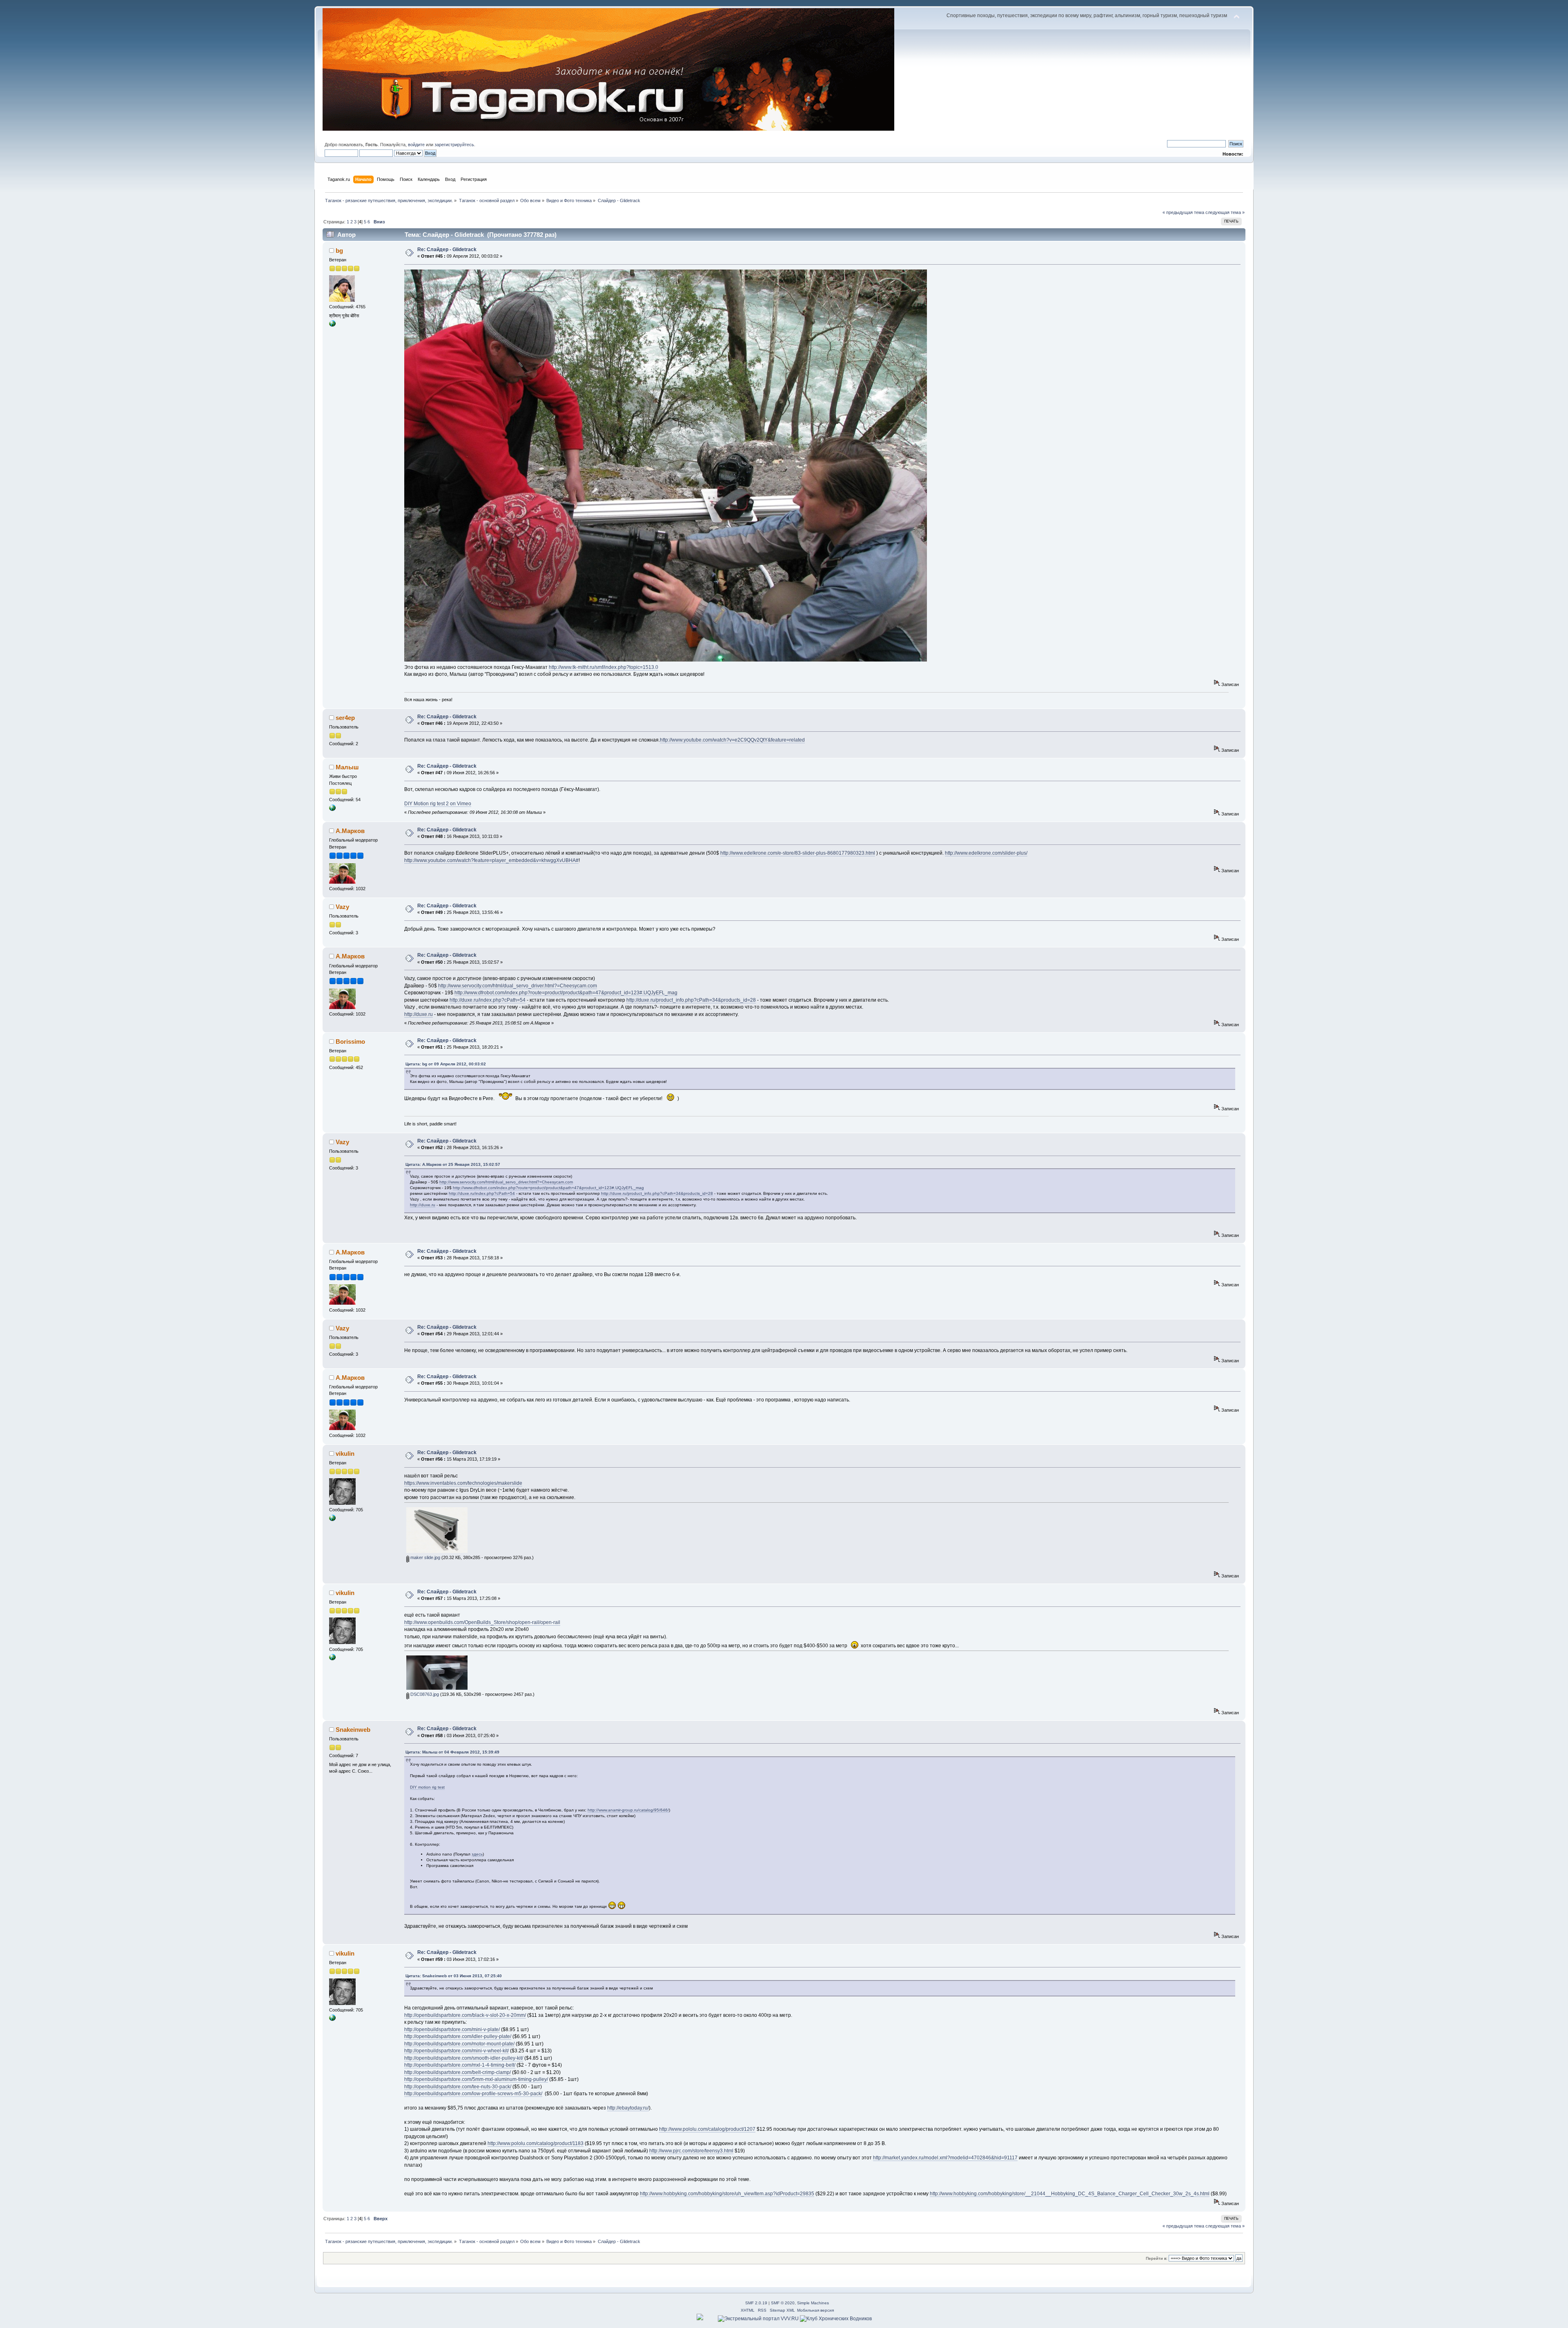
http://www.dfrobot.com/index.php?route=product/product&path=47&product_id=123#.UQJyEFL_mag (566, 993)
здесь (477, 1854)
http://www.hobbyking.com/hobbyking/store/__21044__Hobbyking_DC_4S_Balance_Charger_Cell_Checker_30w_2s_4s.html (1070, 2194)
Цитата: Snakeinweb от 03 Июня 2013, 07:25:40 (454, 1976)
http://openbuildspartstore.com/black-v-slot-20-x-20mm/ (465, 2015)
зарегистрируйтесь (454, 145)
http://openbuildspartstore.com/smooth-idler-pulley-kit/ (464, 2058)
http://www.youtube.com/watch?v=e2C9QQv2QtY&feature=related (732, 740)
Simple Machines (813, 2303)
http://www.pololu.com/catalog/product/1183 (536, 2143)
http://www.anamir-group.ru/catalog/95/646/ (628, 1810)
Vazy (342, 907)
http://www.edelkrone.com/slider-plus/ (986, 853)
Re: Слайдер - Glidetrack (447, 250)
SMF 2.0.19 (756, 2303)
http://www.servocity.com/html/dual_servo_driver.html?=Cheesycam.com (518, 986)
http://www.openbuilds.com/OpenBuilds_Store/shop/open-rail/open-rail (482, 1622)
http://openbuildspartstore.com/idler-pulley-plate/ (458, 2036)
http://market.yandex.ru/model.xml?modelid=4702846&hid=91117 (945, 2158)
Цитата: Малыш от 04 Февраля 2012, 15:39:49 (452, 1752)
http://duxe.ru (419, 1014)
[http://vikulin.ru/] (332, 1519)
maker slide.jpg (425, 1557)
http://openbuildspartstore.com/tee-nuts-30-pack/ (458, 2087)
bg (339, 251)
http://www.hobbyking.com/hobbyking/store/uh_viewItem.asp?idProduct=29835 (727, 2194)
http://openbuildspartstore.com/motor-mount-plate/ (459, 2044)
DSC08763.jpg (424, 1694)
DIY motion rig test (427, 1787)
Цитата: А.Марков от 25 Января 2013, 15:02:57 (453, 1164)
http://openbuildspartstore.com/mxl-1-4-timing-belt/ (460, 2065)
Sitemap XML (782, 2310)
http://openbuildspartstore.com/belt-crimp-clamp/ (458, 2072)
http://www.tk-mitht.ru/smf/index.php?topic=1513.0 (604, 667)
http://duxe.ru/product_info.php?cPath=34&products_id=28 (691, 1000)
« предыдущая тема (1183, 212)
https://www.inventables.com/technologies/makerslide (463, 1483)
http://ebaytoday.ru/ (628, 2108)
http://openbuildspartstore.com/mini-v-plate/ (452, 2029)
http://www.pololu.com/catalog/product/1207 (707, 2129)
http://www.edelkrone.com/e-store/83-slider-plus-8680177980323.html (798, 853)
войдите (416, 145)
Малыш (347, 767)
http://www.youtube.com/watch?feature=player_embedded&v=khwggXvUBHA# (491, 860)
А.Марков (350, 831)
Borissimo (350, 1041)
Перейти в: (1157, 2258)
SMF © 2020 (783, 2303)
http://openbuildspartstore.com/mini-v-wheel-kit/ (457, 2051)
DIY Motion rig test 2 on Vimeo (438, 804)
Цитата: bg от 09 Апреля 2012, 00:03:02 (446, 1064)
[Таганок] (332, 325)
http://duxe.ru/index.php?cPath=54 (488, 1000)
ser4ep (345, 718)
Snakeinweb (353, 1730)
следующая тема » (1225, 212)
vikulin (345, 1454)
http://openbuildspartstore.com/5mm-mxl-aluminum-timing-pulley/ (476, 2079)
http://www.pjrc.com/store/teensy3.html (691, 2151)
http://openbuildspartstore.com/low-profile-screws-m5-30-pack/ (473, 2094)
